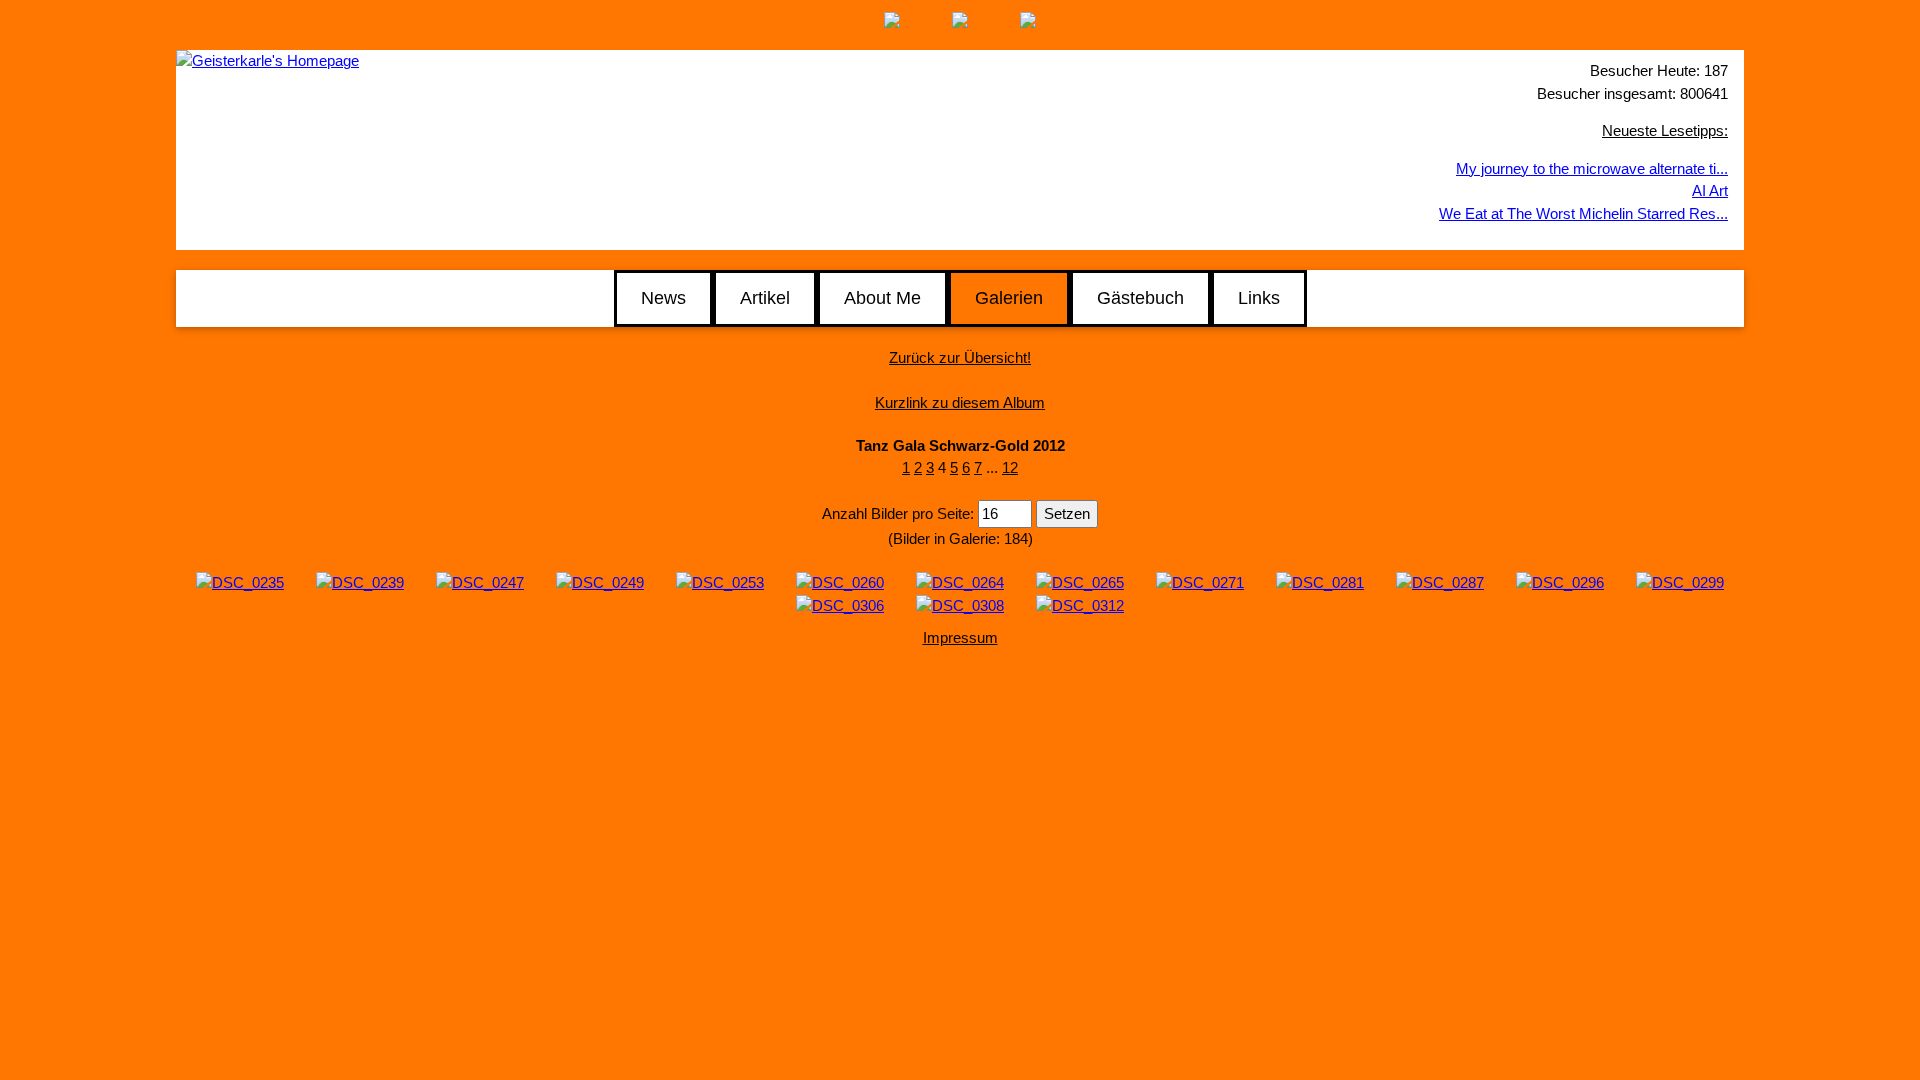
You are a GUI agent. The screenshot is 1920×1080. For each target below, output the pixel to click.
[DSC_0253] (720, 581)
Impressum (960, 637)
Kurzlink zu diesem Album (960, 402)
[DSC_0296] (1560, 581)
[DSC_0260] (840, 581)
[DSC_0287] (1440, 581)
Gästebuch (1140, 298)
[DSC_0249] (600, 581)
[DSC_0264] (960, 581)
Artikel (765, 298)
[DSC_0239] (360, 581)
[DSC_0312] (1080, 604)
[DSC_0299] (1680, 581)
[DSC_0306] (840, 604)
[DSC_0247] (480, 581)
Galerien (1009, 298)
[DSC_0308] (960, 604)
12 (1010, 467)
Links (1259, 298)
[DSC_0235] (240, 581)
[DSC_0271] (1200, 581)
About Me (882, 298)
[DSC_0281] (1320, 581)
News (663, 298)
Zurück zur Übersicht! (960, 357)
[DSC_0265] (1080, 581)
